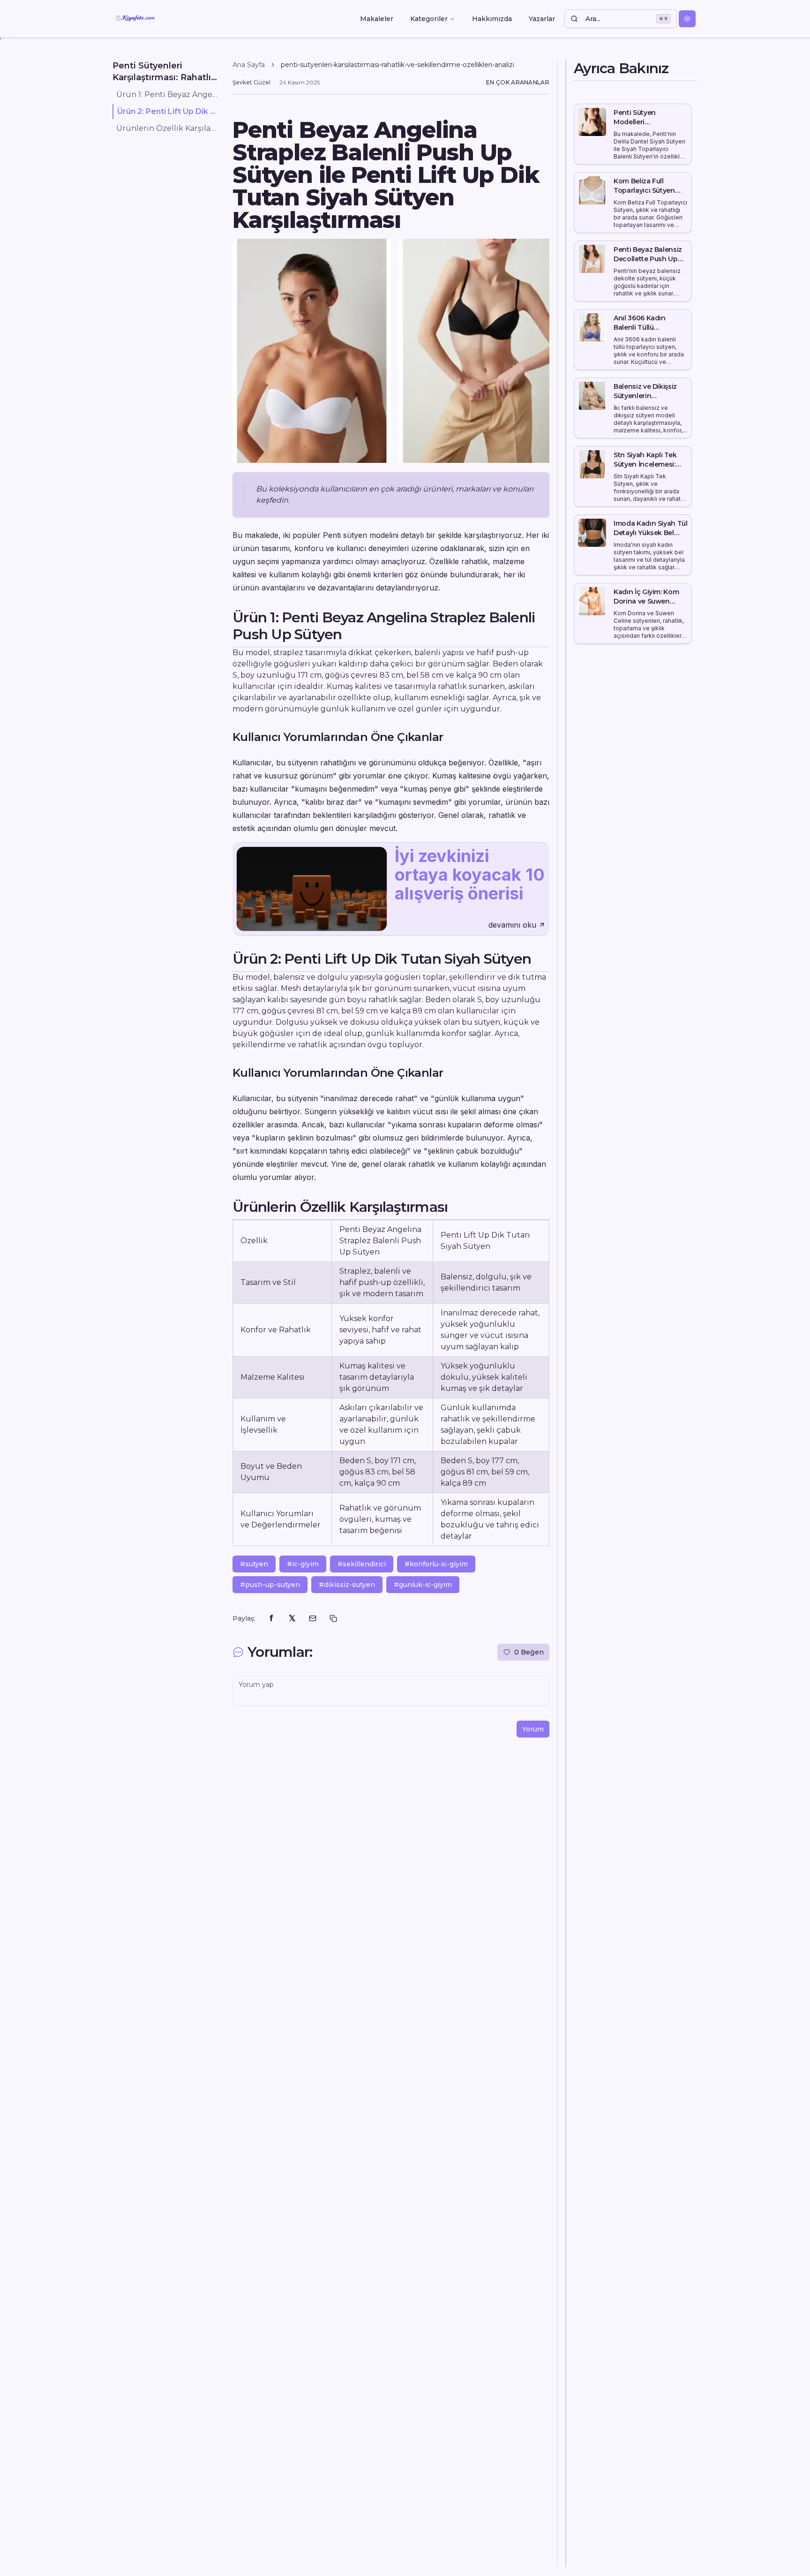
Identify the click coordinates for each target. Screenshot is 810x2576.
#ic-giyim (303, 1564)
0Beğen (529, 1652)
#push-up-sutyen (270, 1585)
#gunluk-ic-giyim (423, 1585)
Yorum (533, 1729)
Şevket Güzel (251, 82)
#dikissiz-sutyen (347, 1585)
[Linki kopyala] (333, 1618)
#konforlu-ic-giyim (436, 1564)
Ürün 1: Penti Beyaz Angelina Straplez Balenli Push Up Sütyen (167, 94)
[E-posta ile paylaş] (313, 1618)
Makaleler (377, 19)
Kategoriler (429, 19)
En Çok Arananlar (518, 82)
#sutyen (254, 1564)
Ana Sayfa (249, 65)
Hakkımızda (492, 19)
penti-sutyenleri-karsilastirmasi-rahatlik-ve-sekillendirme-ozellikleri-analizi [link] (397, 65)
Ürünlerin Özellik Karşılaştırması (167, 128)
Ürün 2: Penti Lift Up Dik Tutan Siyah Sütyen (167, 111)
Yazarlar (542, 19)
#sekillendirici (362, 1564)
